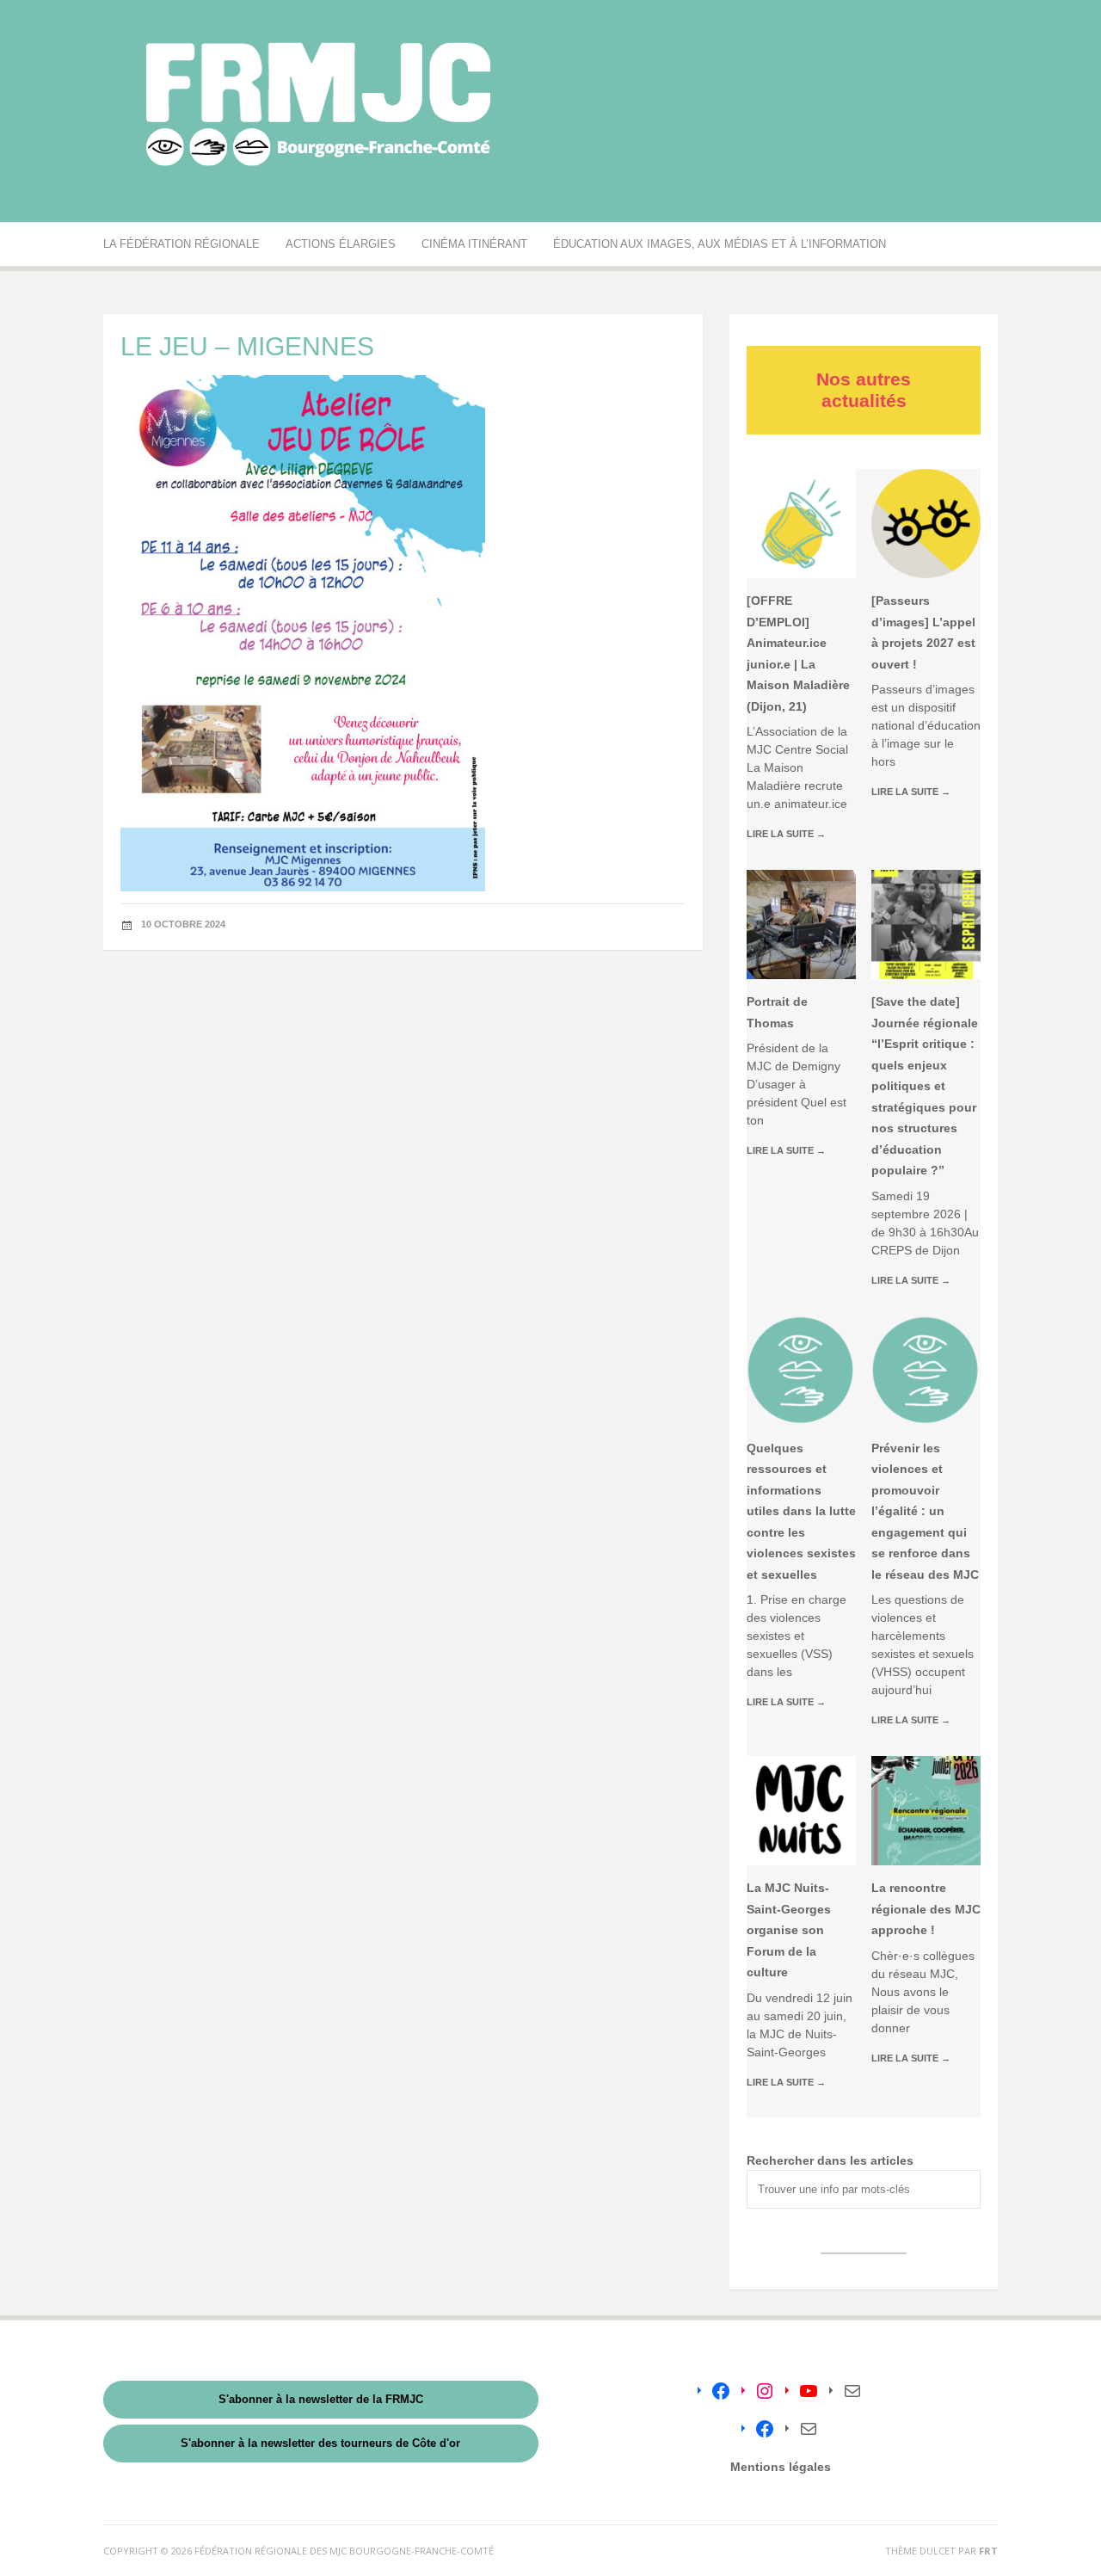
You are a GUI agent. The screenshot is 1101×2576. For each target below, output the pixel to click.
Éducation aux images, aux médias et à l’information (720, 244)
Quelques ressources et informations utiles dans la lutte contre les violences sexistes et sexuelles (801, 1511)
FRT (988, 2551)
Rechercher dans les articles (830, 2160)
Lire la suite (786, 834)
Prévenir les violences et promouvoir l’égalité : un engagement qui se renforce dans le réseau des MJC (925, 1511)
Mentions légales (781, 2467)
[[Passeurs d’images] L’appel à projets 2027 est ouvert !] (926, 524)
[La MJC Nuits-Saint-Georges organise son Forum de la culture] (801, 1811)
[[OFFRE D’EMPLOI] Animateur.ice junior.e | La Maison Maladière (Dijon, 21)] (801, 524)
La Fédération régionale (181, 244)
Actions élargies (341, 244)
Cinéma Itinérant (474, 244)
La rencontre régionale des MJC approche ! (926, 1909)
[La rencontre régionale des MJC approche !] (926, 1811)
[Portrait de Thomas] (801, 924)
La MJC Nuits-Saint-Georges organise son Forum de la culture (789, 1930)
